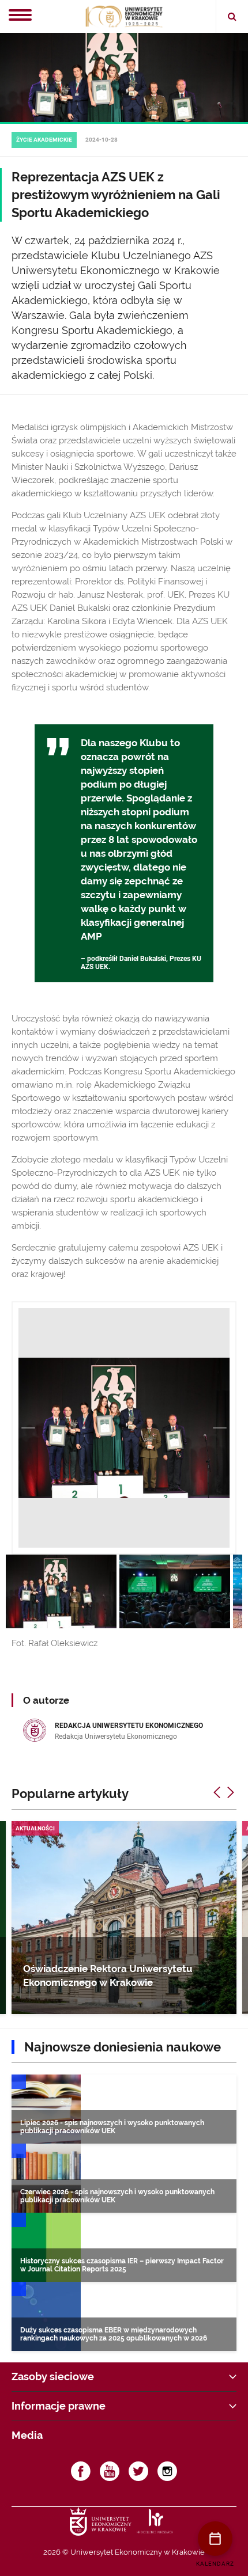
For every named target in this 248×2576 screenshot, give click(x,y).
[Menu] (20, 16)
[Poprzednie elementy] (217, 1792)
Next (220, 1428)
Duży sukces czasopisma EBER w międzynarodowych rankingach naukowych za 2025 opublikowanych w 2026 (114, 2334)
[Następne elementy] (231, 1792)
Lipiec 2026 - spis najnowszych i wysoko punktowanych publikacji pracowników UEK (112, 2127)
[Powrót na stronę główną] (124, 17)
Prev (28, 1428)
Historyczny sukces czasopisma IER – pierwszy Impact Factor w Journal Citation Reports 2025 (122, 2265)
